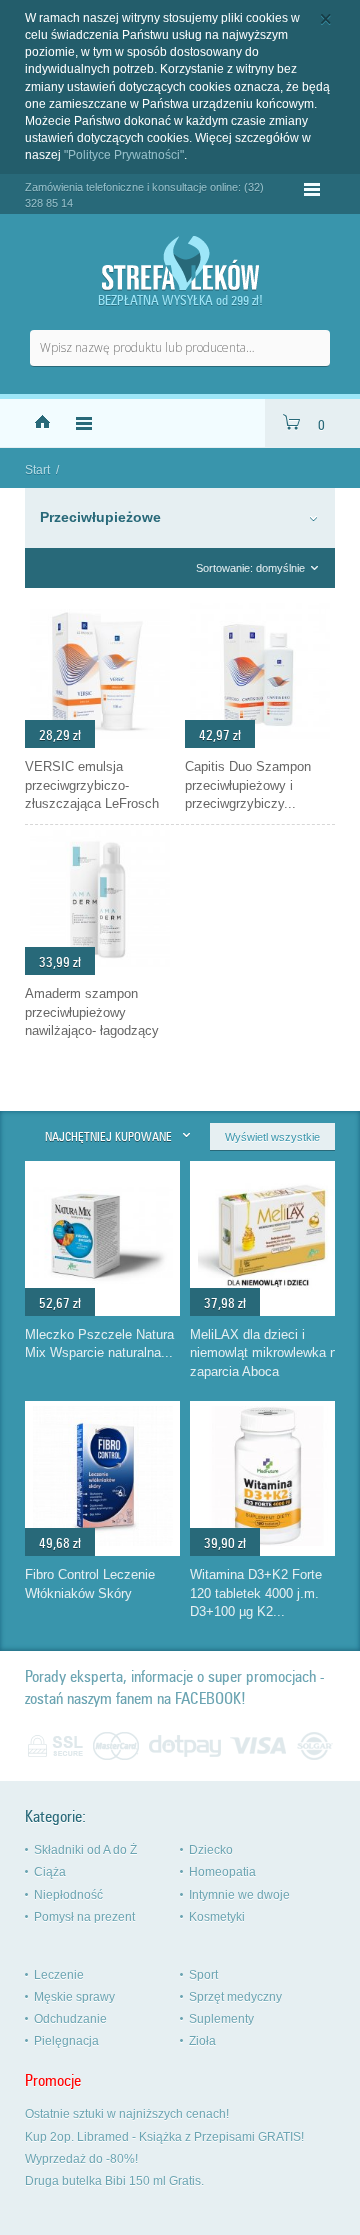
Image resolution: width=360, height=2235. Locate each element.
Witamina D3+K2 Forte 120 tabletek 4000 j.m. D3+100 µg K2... (256, 1593)
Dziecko (211, 1850)
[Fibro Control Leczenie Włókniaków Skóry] (103, 1541)
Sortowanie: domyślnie (250, 568)
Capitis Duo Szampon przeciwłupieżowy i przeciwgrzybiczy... (248, 785)
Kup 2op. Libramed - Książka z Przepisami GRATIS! (164, 2137)
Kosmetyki (217, 1917)
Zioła (202, 2041)
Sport (203, 1975)
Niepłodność (68, 1895)
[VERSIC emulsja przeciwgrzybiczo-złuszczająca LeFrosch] (100, 743)
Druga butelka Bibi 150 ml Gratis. (114, 2181)
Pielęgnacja (66, 2041)
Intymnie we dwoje (239, 1895)
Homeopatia (222, 1872)
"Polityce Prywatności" (124, 155)
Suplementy (221, 2019)
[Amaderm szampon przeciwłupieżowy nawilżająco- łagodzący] (100, 970)
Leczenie (59, 1975)
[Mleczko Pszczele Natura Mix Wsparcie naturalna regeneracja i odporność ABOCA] (103, 1301)
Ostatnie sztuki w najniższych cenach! (127, 2114)
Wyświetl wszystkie (272, 1137)
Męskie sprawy (74, 1997)
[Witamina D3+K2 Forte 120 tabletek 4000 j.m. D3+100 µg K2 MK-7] (268, 1541)
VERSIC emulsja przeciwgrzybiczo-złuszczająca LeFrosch (92, 785)
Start (37, 470)
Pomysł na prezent (84, 1917)
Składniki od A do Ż (85, 1850)
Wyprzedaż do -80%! (81, 2159)
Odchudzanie (70, 2019)
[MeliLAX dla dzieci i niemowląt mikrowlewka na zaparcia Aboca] (268, 1301)
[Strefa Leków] (180, 263)
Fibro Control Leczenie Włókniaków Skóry (90, 1584)
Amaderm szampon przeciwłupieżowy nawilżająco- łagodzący (92, 1012)
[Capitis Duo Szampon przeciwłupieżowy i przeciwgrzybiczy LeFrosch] (260, 743)
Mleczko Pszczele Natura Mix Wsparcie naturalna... (99, 1344)
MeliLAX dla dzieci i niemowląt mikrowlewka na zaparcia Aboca (267, 1353)
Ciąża (50, 1872)
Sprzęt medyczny (235, 1997)
